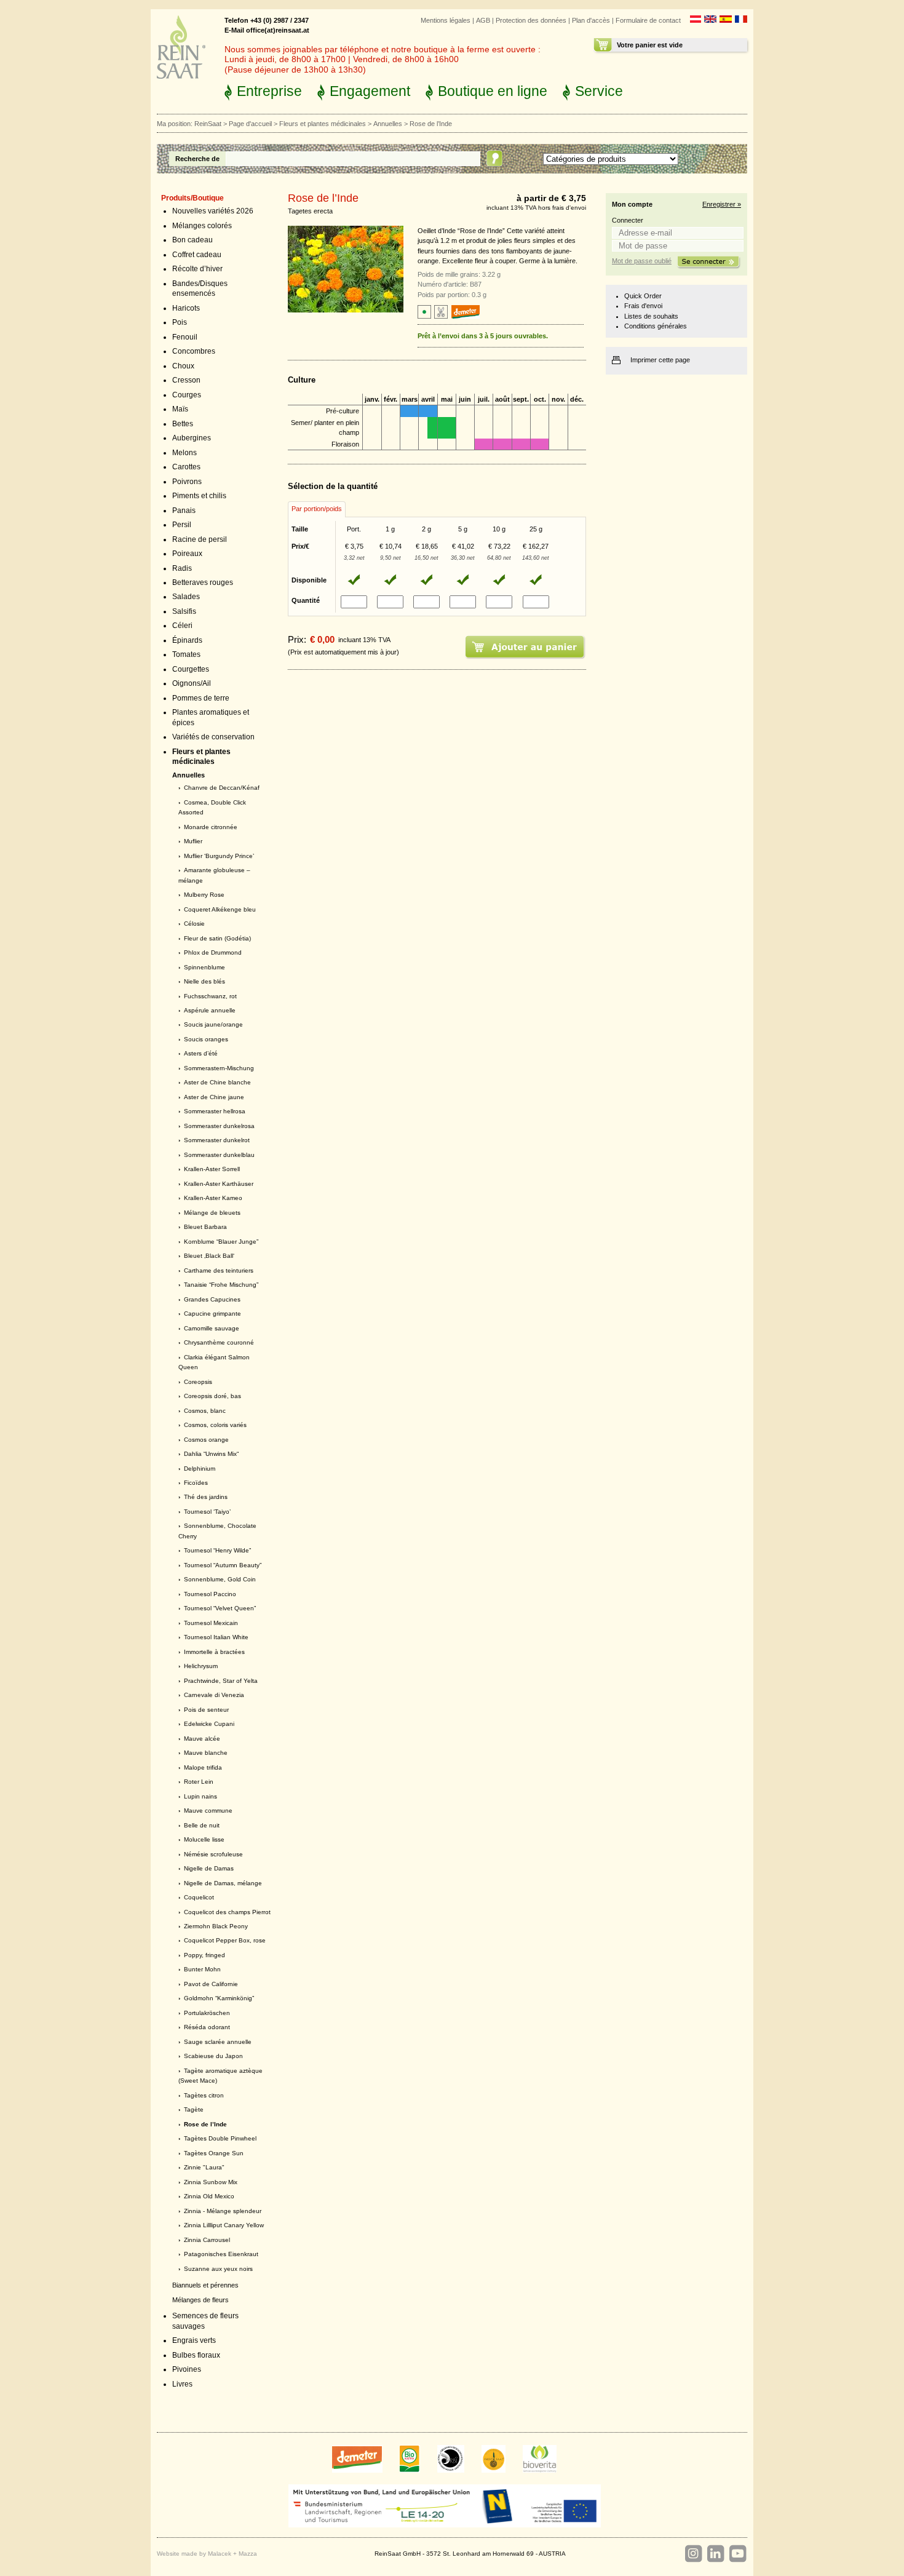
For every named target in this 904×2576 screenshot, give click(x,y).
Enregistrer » (722, 204)
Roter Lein (199, 1782)
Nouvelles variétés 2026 (213, 211)
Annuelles (388, 124)
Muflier (193, 841)
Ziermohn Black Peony (216, 1926)
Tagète (194, 2109)
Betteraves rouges (203, 582)
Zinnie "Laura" (204, 2167)
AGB (483, 20)
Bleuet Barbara (205, 1227)
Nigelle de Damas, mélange (223, 1883)
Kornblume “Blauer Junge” (221, 1242)
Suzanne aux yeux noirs (218, 2269)
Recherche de (197, 159)
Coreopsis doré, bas (212, 1396)
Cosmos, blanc (205, 1411)
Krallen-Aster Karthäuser (219, 1184)
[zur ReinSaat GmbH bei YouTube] (737, 2554)
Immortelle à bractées (214, 1652)
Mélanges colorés (202, 226)
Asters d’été (201, 1053)
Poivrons (187, 482)
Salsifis (184, 611)
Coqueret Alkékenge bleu (220, 909)
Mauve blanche (206, 1753)
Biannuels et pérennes (205, 2285)
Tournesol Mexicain (211, 1623)
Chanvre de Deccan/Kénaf (222, 788)
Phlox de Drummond (213, 952)
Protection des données (531, 20)
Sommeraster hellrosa (215, 1111)
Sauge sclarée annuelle (218, 2042)
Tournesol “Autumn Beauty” (223, 1565)
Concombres (194, 351)
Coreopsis (198, 1382)
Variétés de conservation (213, 737)
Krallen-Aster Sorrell (212, 1169)
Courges (187, 395)
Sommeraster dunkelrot (217, 1140)
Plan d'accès (591, 20)
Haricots (186, 308)
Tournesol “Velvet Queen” (220, 1608)
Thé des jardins (206, 1497)
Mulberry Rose (204, 895)
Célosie (194, 924)
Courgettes (191, 669)
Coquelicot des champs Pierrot (227, 1912)
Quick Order (643, 296)
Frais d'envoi (643, 306)
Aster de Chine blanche (217, 1082)
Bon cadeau (192, 240)
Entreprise (269, 91)
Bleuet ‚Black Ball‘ (209, 1256)
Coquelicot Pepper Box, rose (225, 1940)
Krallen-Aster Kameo (213, 1198)
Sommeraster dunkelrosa (219, 1126)
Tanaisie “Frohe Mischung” (221, 1285)
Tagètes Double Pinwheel (220, 2138)
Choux (183, 366)
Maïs (180, 409)
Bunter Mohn (202, 1969)
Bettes (183, 424)
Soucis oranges (206, 1039)
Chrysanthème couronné (219, 1342)
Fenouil (185, 337)
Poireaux (187, 554)
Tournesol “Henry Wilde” (217, 1550)
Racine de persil (200, 539)
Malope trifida (203, 1767)
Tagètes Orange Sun (214, 2153)
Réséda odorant (207, 2027)
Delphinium (200, 1469)
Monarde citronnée (211, 827)
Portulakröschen (207, 2013)
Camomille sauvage (212, 1328)
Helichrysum (201, 1666)
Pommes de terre (201, 698)
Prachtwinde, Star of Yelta (221, 1681)
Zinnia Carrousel (207, 2240)
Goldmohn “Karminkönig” (219, 1998)
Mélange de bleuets (212, 1213)
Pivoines (187, 2369)
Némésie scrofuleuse (213, 1854)
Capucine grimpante (212, 1314)
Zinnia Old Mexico (209, 2196)
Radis (182, 568)
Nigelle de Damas (209, 1868)
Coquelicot (199, 1897)
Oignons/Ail (192, 683)
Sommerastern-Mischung (219, 1068)
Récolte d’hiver (197, 269)
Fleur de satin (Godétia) (217, 938)
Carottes (186, 467)
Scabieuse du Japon (213, 2056)
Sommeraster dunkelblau (219, 1155)
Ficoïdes (196, 1483)
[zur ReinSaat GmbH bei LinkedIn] (715, 2554)
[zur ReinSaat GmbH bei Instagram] (693, 2554)
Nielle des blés (204, 981)
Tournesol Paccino (210, 1594)
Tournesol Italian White (216, 1637)
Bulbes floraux (196, 2355)
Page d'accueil (250, 124)
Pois (180, 322)
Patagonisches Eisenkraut (221, 2254)
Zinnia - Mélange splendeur (223, 2211)
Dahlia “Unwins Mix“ (211, 1454)
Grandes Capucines (212, 1299)
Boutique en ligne (493, 91)
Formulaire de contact (648, 20)
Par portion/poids (317, 509)
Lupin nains (200, 1796)
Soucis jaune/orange (213, 1024)
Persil (182, 525)
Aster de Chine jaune (214, 1097)
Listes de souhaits (651, 316)
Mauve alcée (202, 1739)
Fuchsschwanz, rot (210, 996)
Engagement (370, 91)
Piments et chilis (199, 496)
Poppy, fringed (204, 1955)
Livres (182, 2384)
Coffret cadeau (197, 255)
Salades (186, 597)
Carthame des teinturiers (219, 1270)
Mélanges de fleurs (200, 2300)
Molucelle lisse (204, 1839)
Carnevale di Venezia (214, 1695)
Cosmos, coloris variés (215, 1425)
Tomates (186, 654)
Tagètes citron (204, 2095)
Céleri (182, 626)
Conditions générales (656, 326)
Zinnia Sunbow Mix (211, 2182)
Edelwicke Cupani (209, 1724)
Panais (184, 511)
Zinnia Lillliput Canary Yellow (224, 2225)
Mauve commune (208, 1811)
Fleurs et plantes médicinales (323, 124)
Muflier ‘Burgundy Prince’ (219, 856)
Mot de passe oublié (642, 261)
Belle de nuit (202, 1825)
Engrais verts (194, 2340)
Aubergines (192, 438)
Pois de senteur (206, 1710)
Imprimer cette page (660, 360)
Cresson (186, 380)
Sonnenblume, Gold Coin (220, 1579)
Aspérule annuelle (210, 1010)
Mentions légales (446, 20)
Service (599, 91)
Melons (184, 453)
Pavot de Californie (211, 1984)
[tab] (317, 509)
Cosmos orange (206, 1440)
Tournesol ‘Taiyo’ (207, 1512)
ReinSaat (208, 124)
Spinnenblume (204, 967)
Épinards (187, 640)
